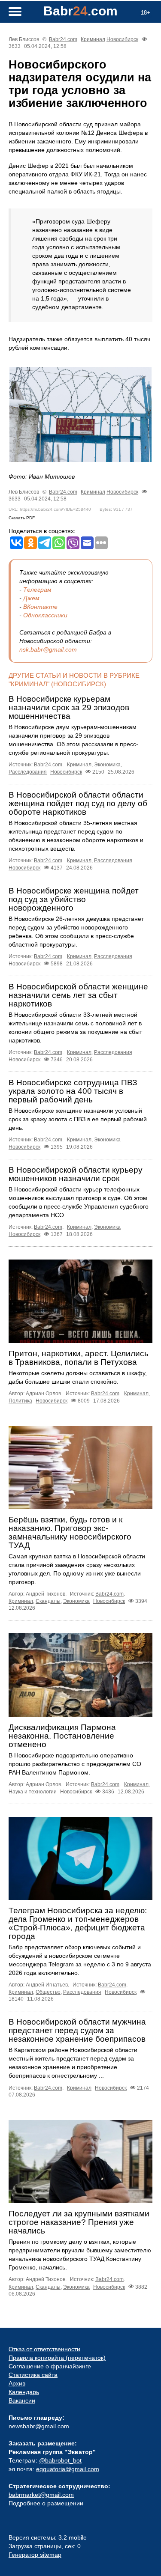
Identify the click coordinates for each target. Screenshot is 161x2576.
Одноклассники (45, 615)
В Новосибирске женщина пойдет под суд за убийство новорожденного (74, 899)
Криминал (93, 39)
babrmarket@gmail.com (41, 2495)
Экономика (107, 765)
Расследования (28, 772)
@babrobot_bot (60, 2460)
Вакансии (22, 2400)
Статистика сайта (33, 2375)
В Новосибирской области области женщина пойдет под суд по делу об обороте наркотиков (78, 803)
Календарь (24, 2392)
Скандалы (48, 1601)
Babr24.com (63, 39)
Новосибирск (122, 39)
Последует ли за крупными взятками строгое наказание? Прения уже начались (79, 2222)
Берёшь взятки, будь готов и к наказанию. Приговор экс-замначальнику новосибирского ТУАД (70, 1532)
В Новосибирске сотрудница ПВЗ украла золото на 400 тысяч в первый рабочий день (73, 1091)
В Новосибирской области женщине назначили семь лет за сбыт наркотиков (78, 995)
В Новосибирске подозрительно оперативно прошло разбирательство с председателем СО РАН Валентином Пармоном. (75, 1764)
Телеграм (37, 590)
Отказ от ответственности (44, 2349)
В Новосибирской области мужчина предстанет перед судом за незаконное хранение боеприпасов (77, 2030)
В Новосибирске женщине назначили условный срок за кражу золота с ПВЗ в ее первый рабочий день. (78, 1119)
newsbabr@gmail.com (39, 2426)
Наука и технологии (33, 1792)
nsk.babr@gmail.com (48, 649)
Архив (17, 2383)
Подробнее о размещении (46, 2503)
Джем (31, 598)
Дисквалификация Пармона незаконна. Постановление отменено (62, 1736)
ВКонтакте (40, 607)
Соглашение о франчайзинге (50, 2366)
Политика (20, 1401)
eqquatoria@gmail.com (68, 2469)
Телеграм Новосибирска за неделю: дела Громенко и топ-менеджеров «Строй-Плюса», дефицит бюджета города (78, 1923)
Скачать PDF (22, 518)
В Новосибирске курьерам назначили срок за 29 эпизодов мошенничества (69, 707)
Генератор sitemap (35, 2555)
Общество (48, 1992)
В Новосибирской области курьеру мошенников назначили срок (76, 1174)
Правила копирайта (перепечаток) (57, 2358)
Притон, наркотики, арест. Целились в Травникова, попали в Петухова (79, 1358)
